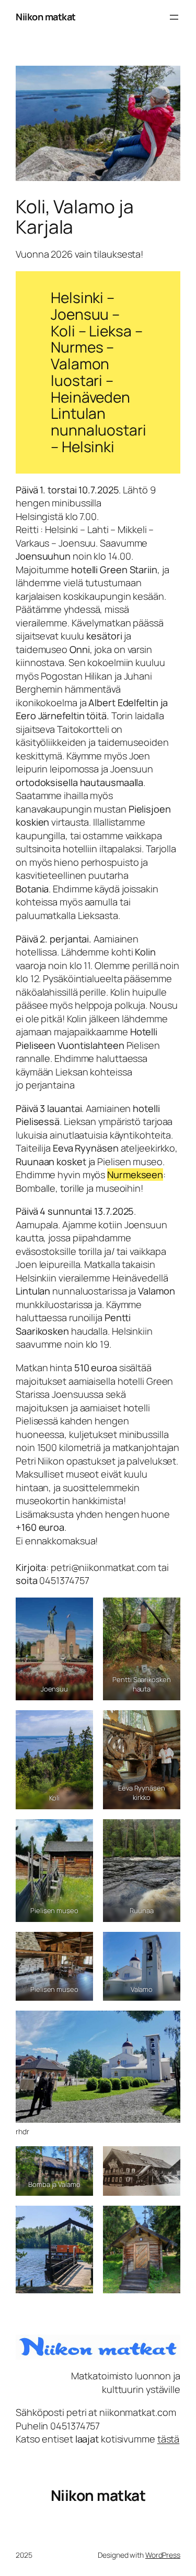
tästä (169, 2439)
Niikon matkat (46, 17)
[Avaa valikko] (174, 17)
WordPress (163, 2555)
